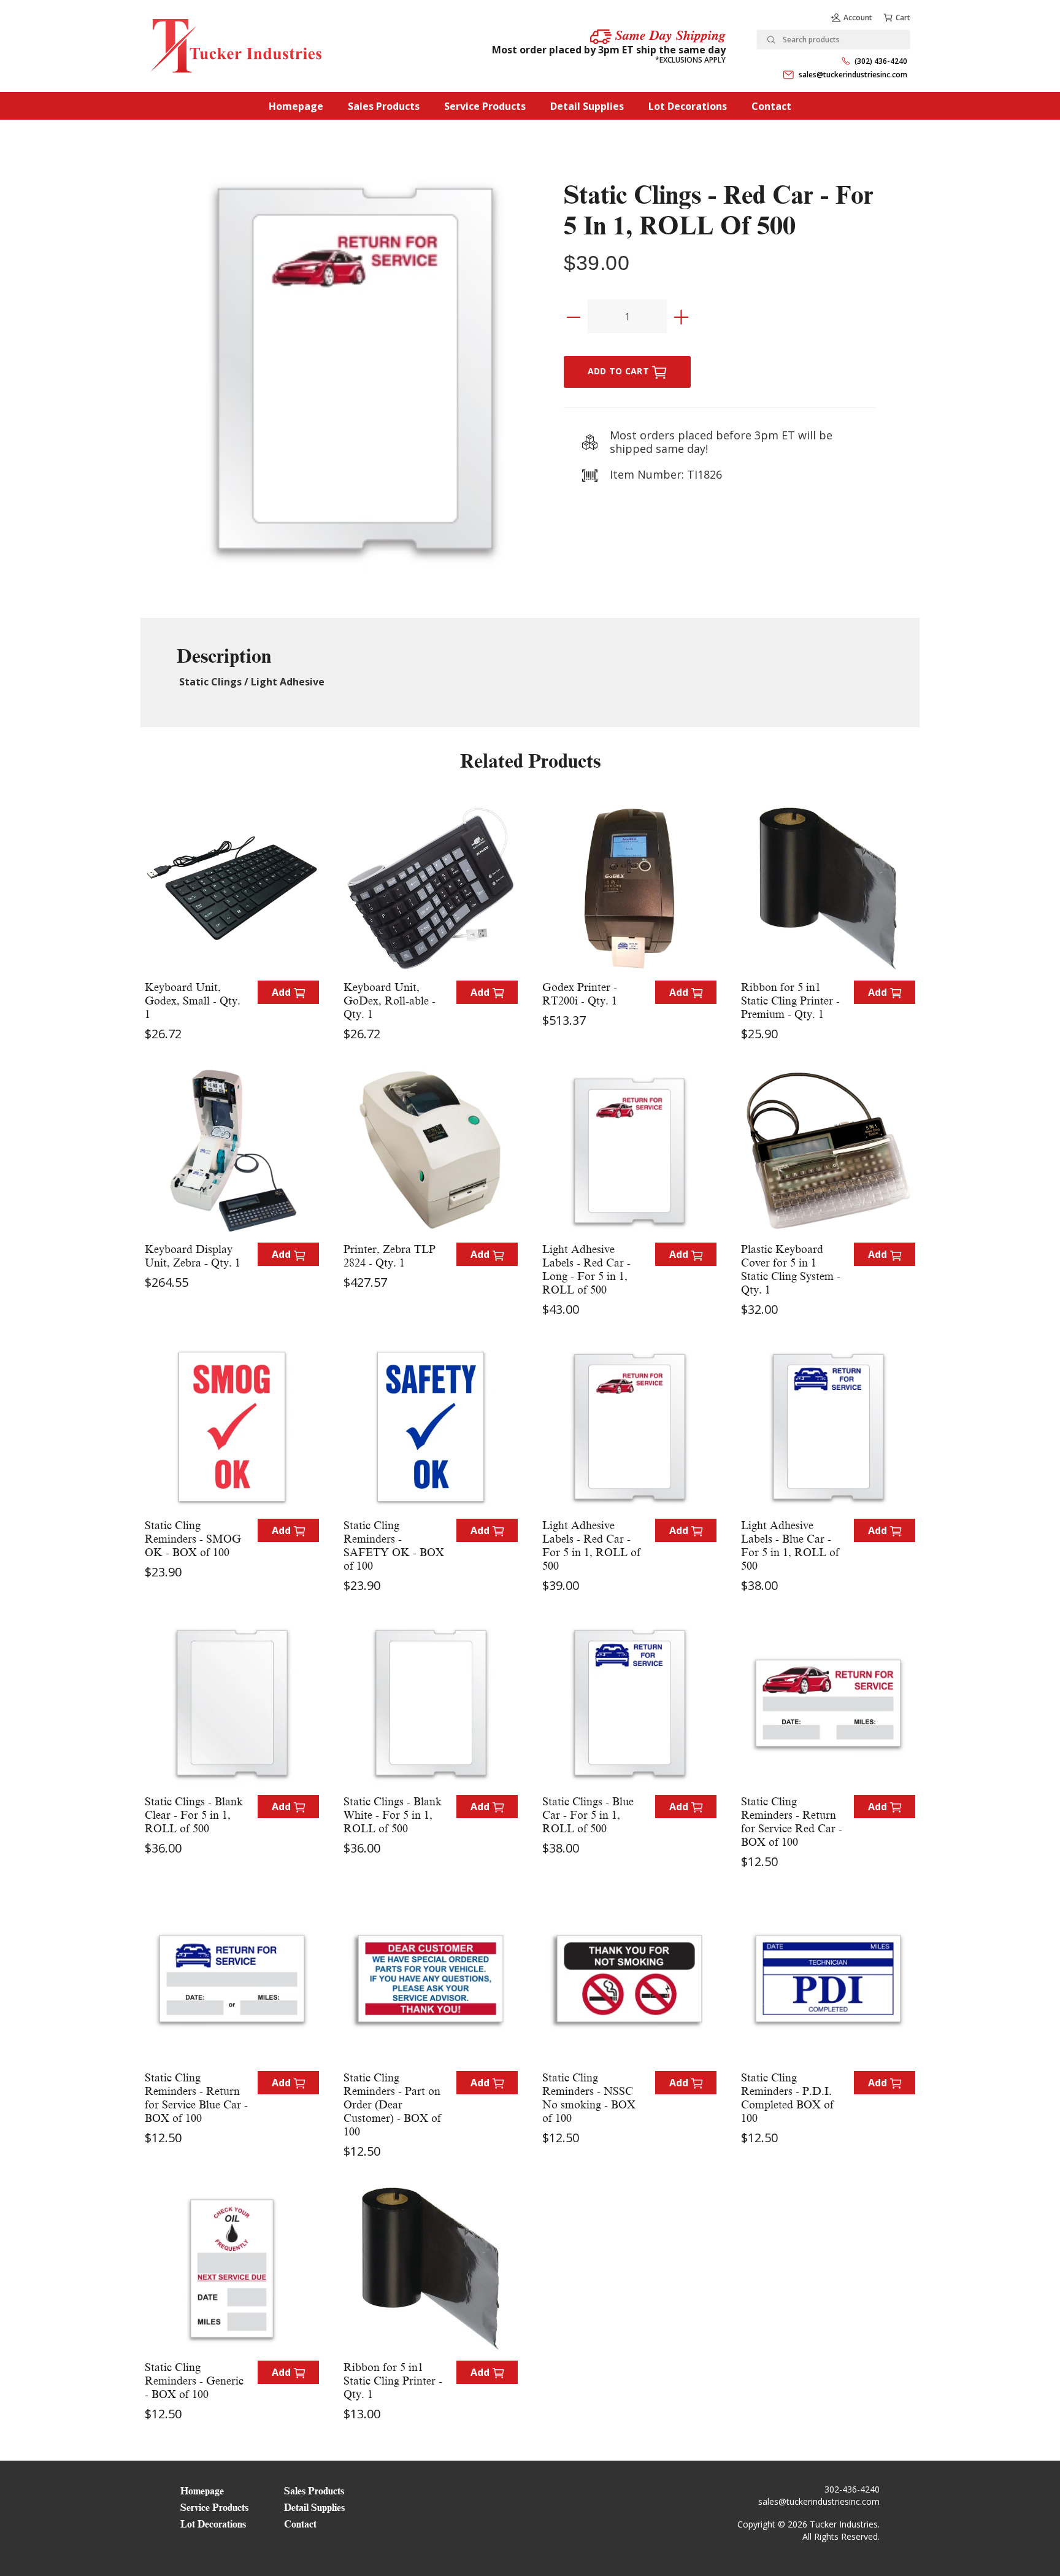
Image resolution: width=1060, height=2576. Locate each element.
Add (282, 992)
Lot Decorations (688, 106)
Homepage (296, 106)
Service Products (485, 106)
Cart (903, 17)
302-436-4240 (852, 2489)
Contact (771, 106)
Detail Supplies (587, 106)
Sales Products (384, 106)
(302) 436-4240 (881, 61)
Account (858, 17)
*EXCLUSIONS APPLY (690, 60)
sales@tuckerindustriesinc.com (853, 75)
